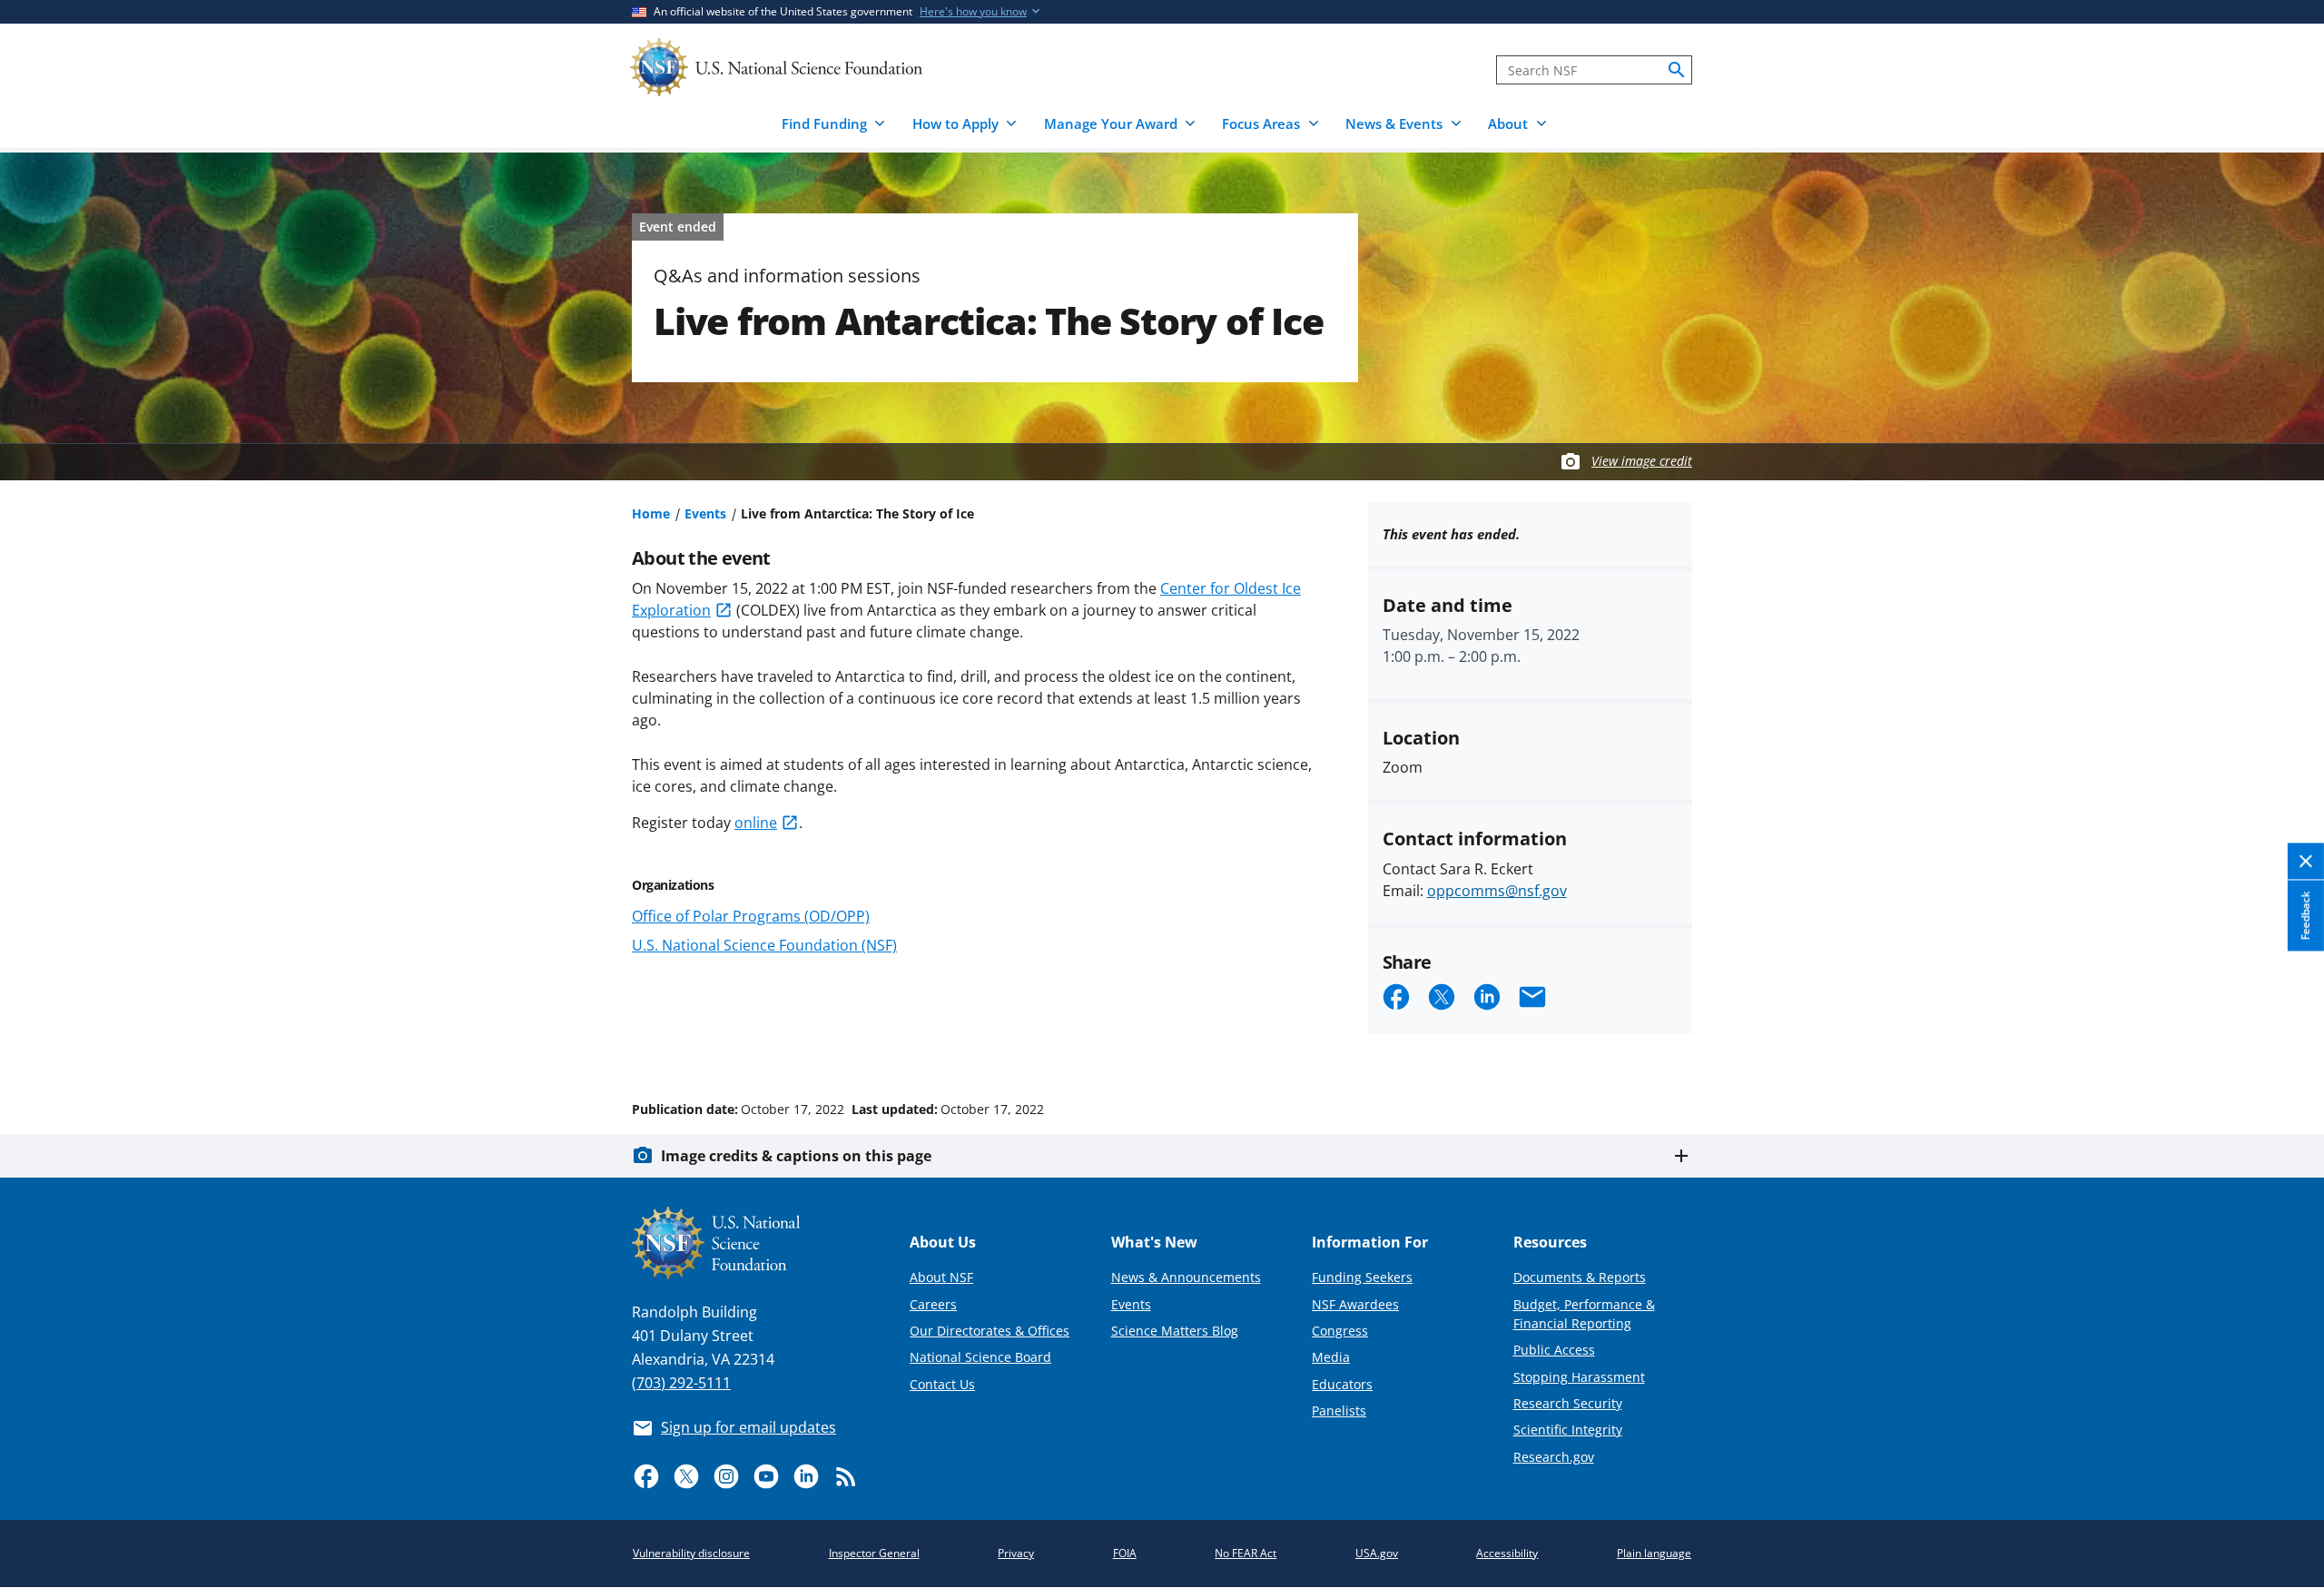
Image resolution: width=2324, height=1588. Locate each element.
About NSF (941, 1277)
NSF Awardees (1355, 1304)
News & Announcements (1186, 1277)
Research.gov (1554, 1457)
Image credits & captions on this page (796, 1156)
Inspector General (874, 1553)
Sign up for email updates (748, 1427)
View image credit (1642, 461)
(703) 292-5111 (681, 1383)
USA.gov (1377, 1553)
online (756, 823)
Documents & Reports (1580, 1277)
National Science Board (980, 1357)
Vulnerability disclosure (691, 1553)
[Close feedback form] (2306, 861)
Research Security (1568, 1403)
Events (705, 513)
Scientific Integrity (1568, 1430)
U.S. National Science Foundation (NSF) (764, 945)
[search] (1677, 70)
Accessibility (1507, 1553)
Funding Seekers (1362, 1277)
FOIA (1125, 1553)
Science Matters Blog (1175, 1331)
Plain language (1654, 1553)
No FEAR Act (1246, 1553)
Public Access (1554, 1350)
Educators (1342, 1384)
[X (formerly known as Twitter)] (686, 1476)
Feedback (2305, 915)
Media (1331, 1357)
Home (651, 513)
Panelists (1339, 1410)
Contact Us (942, 1384)
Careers (933, 1304)
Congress (1340, 1331)
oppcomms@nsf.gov (1497, 891)
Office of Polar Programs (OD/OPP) (751, 916)
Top (2285, 1041)
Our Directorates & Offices (990, 1331)
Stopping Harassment (1579, 1377)
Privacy (1016, 1553)
